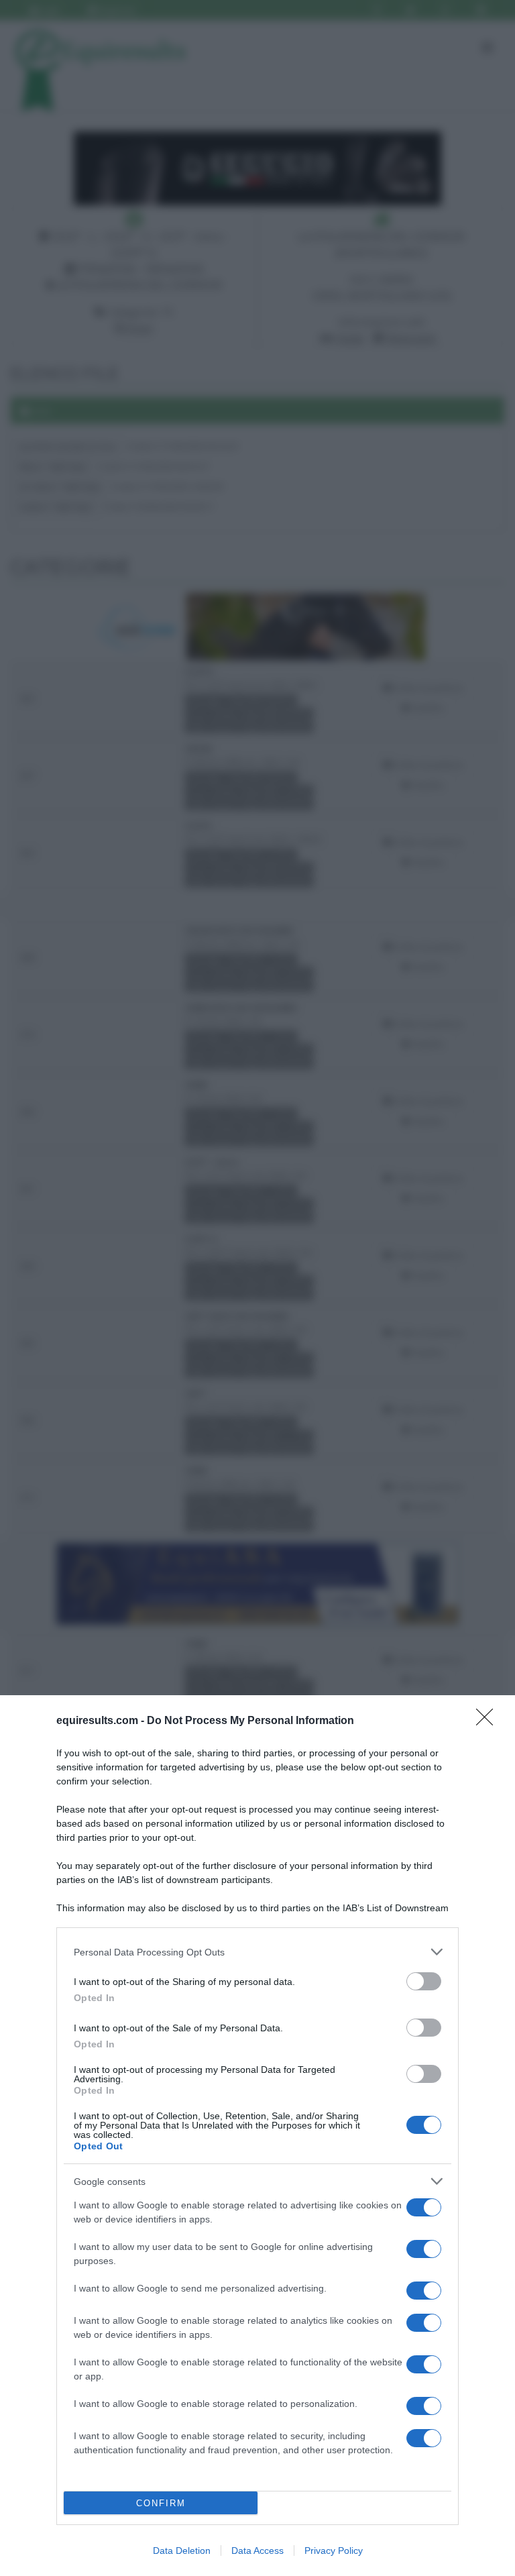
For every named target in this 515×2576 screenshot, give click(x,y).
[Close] (489, 1721)
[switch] (424, 1981)
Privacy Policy (334, 2551)
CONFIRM (161, 2503)
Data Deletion (182, 2551)
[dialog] (257, 2136)
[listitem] (257, 1952)
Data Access (257, 2551)
